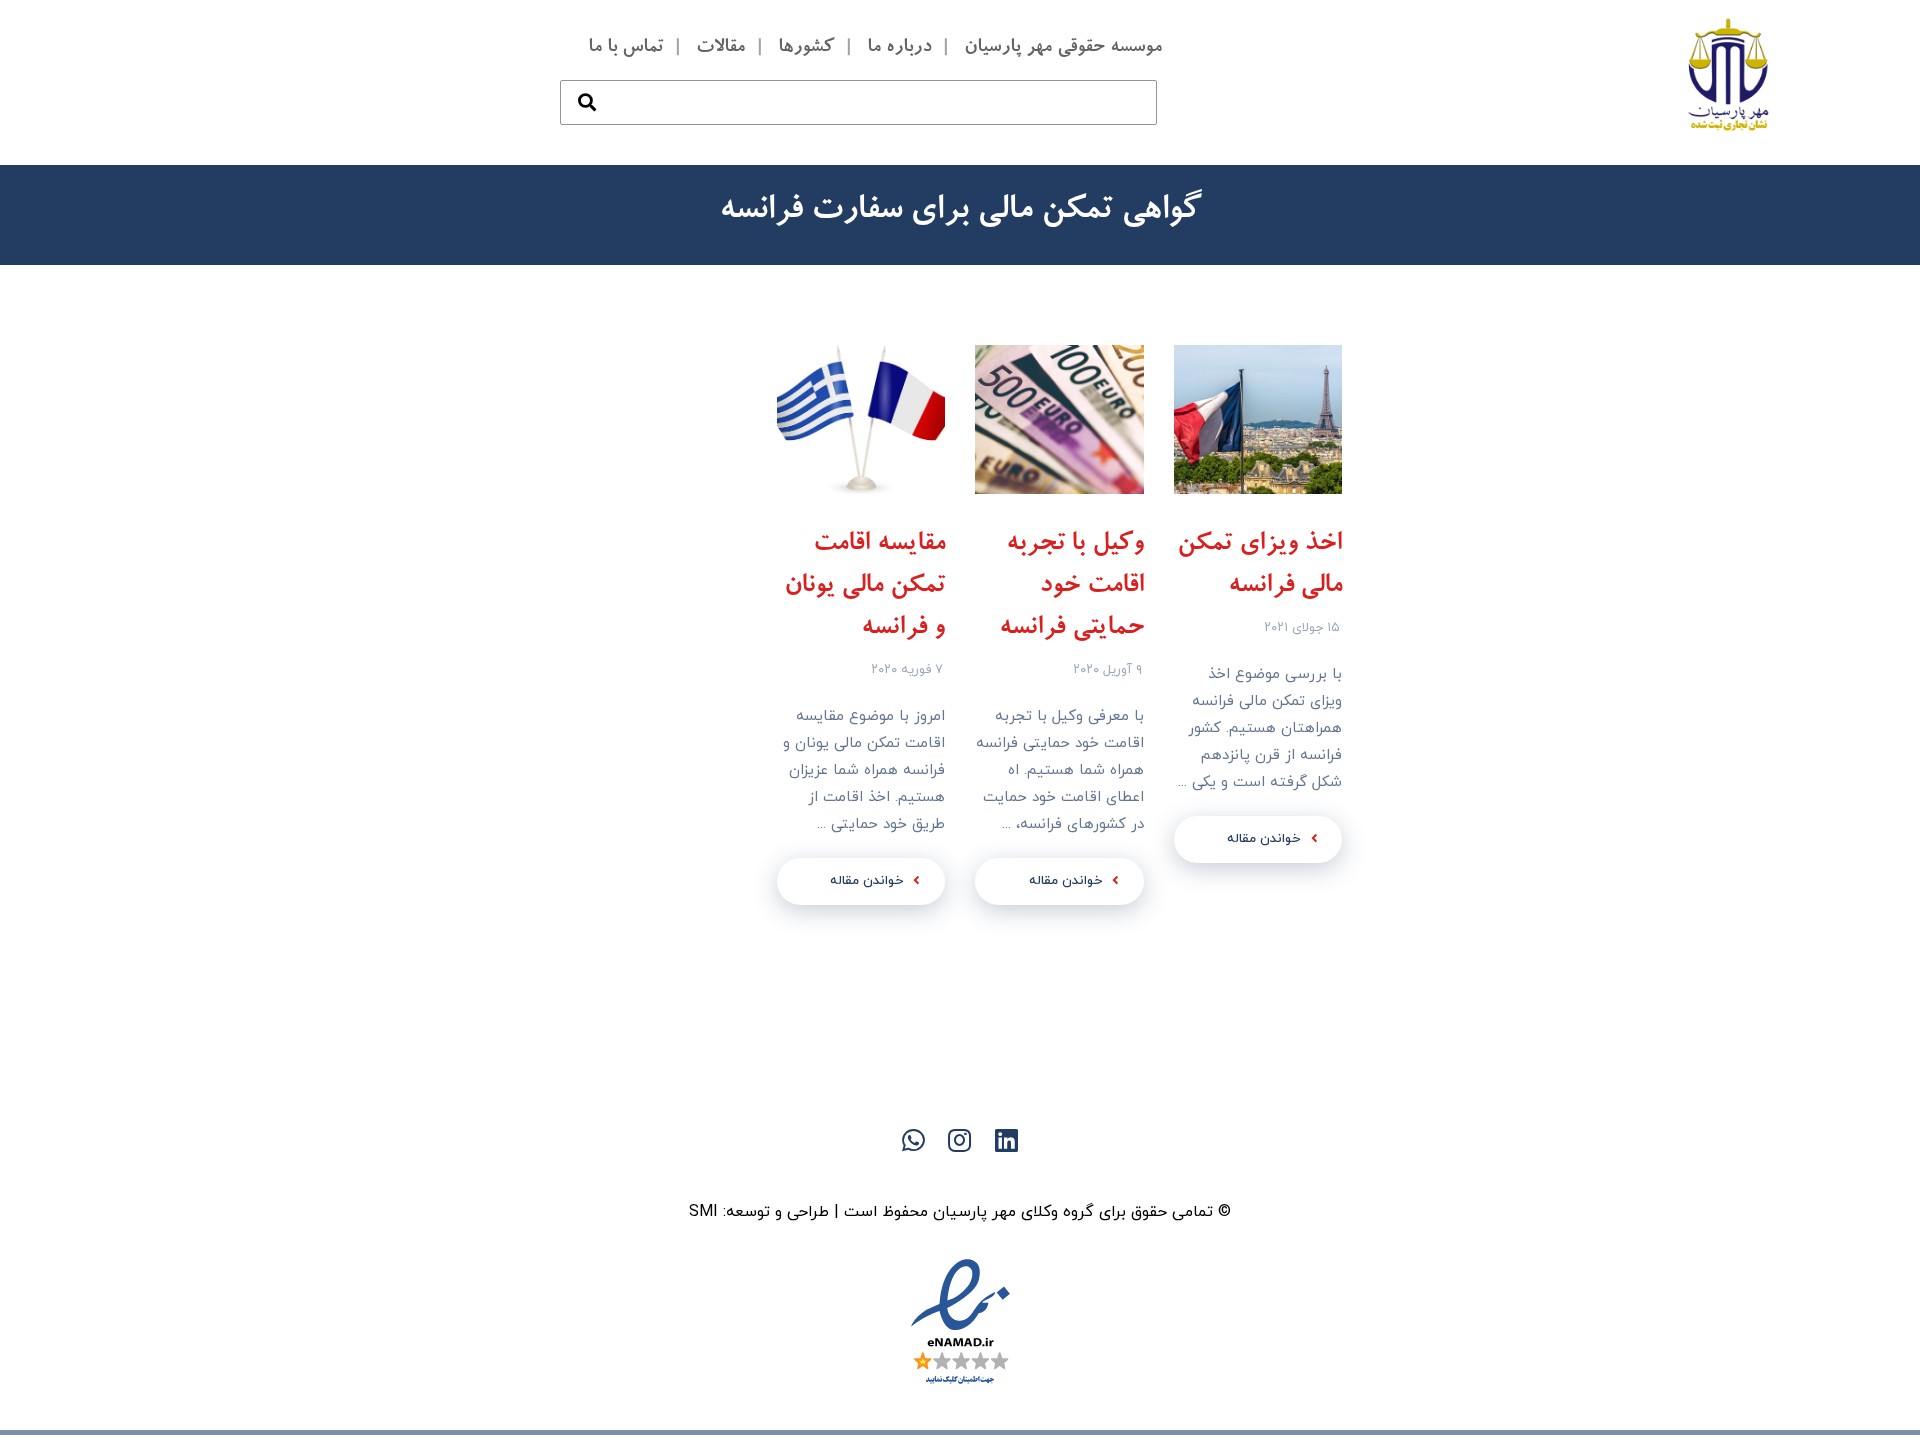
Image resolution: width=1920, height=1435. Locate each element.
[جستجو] (587, 82)
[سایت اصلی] (1040, 1175)
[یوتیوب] (920, 1175)
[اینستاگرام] (880, 1175)
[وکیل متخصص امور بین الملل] (1729, 74)
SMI (703, 1212)
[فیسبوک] (1000, 1175)
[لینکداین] (960, 1175)
